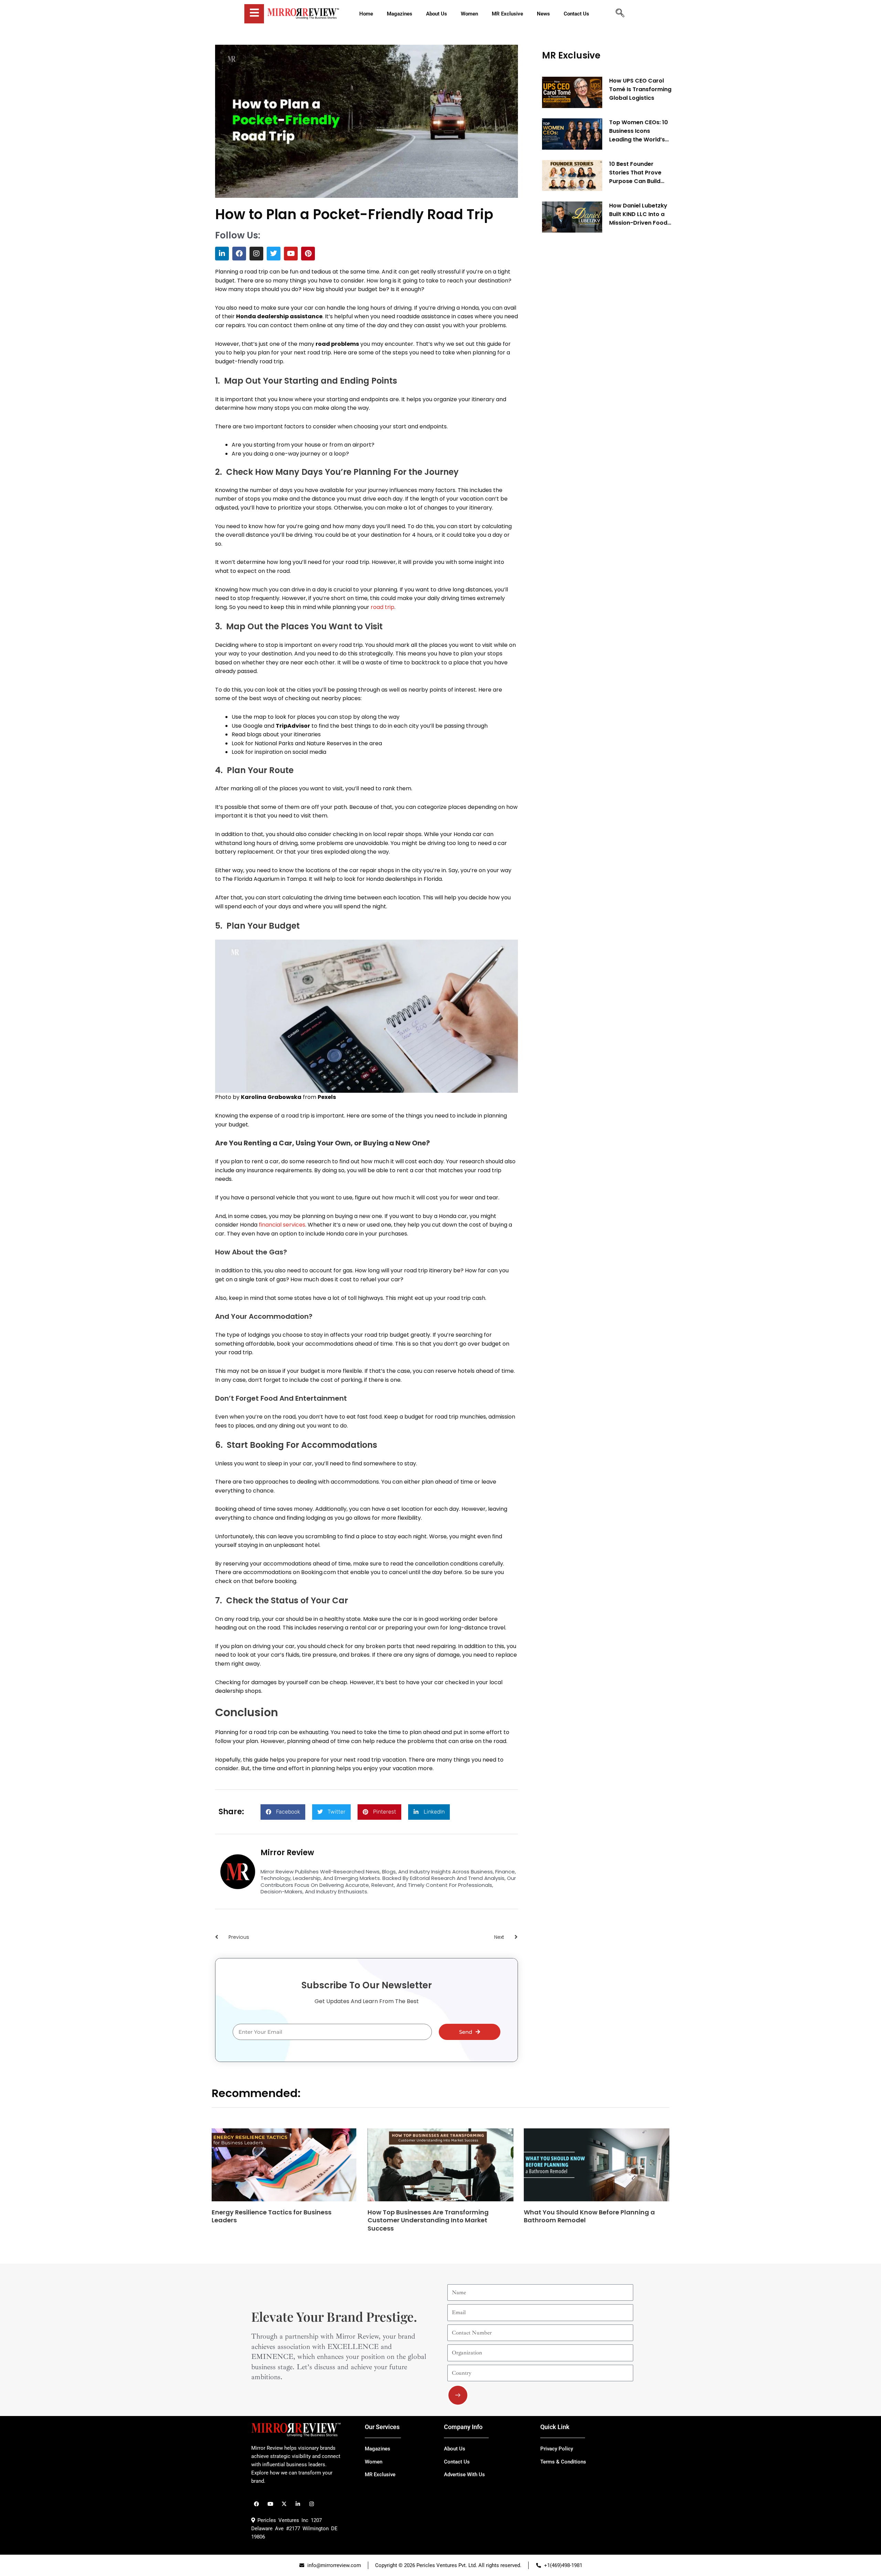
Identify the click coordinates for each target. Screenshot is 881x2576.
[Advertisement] (594, 343)
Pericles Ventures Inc (282, 2520)
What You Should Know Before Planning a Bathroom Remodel (589, 2216)
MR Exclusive (571, 55)
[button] (283, 1812)
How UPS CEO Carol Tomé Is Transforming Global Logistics (640, 90)
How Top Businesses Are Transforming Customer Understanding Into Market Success (428, 2220)
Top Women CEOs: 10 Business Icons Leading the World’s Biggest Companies (639, 131)
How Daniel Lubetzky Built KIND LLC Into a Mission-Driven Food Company (638, 214)
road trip (383, 607)
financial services (282, 1225)
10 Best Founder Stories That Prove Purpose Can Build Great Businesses (635, 173)
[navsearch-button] (620, 14)
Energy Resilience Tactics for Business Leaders (272, 2216)
